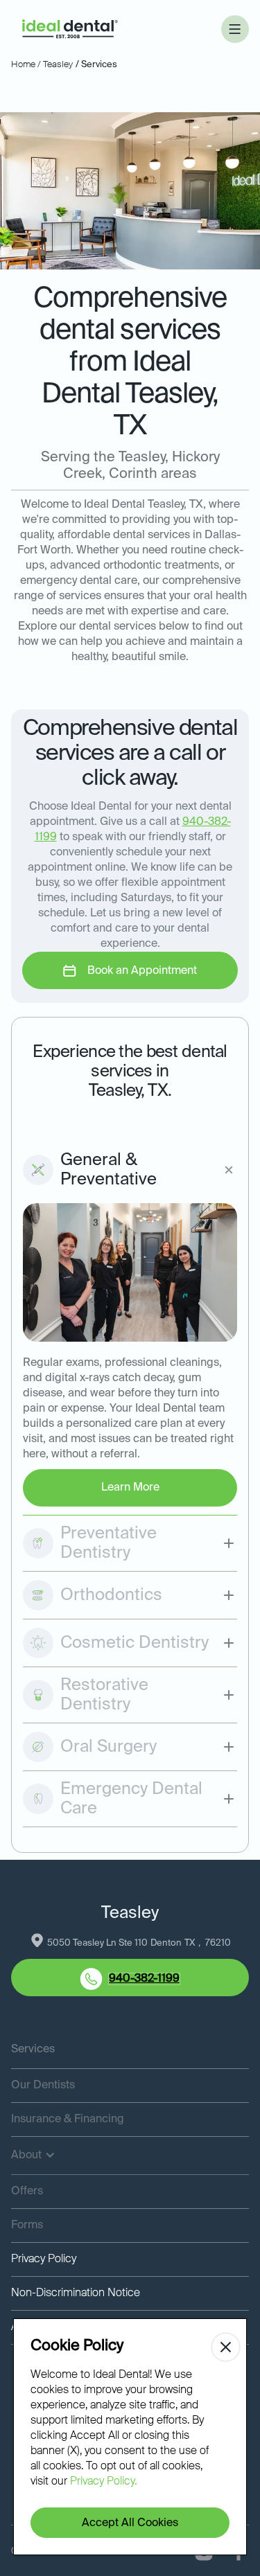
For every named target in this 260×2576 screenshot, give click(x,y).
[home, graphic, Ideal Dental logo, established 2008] (70, 29)
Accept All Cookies (130, 2523)
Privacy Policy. (103, 2482)
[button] (235, 29)
